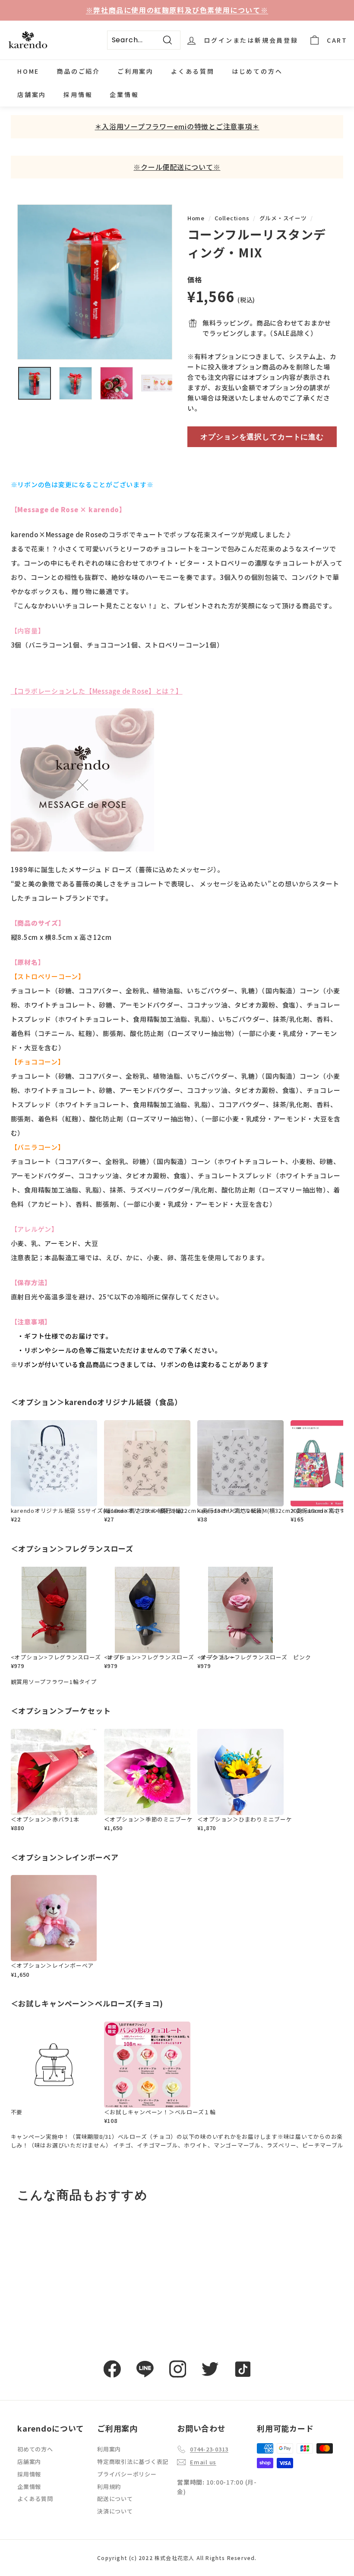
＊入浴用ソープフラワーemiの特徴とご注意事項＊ (177, 126)
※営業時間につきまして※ (177, 10)
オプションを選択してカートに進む (262, 437)
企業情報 (124, 94)
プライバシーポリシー (127, 2474)
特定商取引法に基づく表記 (133, 2462)
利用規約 (109, 2487)
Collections (232, 218)
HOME (28, 71)
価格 (195, 279)
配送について (115, 2499)
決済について (115, 2511)
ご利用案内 (136, 71)
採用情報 (78, 94)
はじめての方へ (257, 71)
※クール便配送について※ (177, 167)
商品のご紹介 (78, 71)
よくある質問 (193, 71)
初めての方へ (35, 2449)
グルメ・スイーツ (283, 218)
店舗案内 (32, 94)
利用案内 (109, 2449)
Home (196, 218)
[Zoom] (95, 282)
